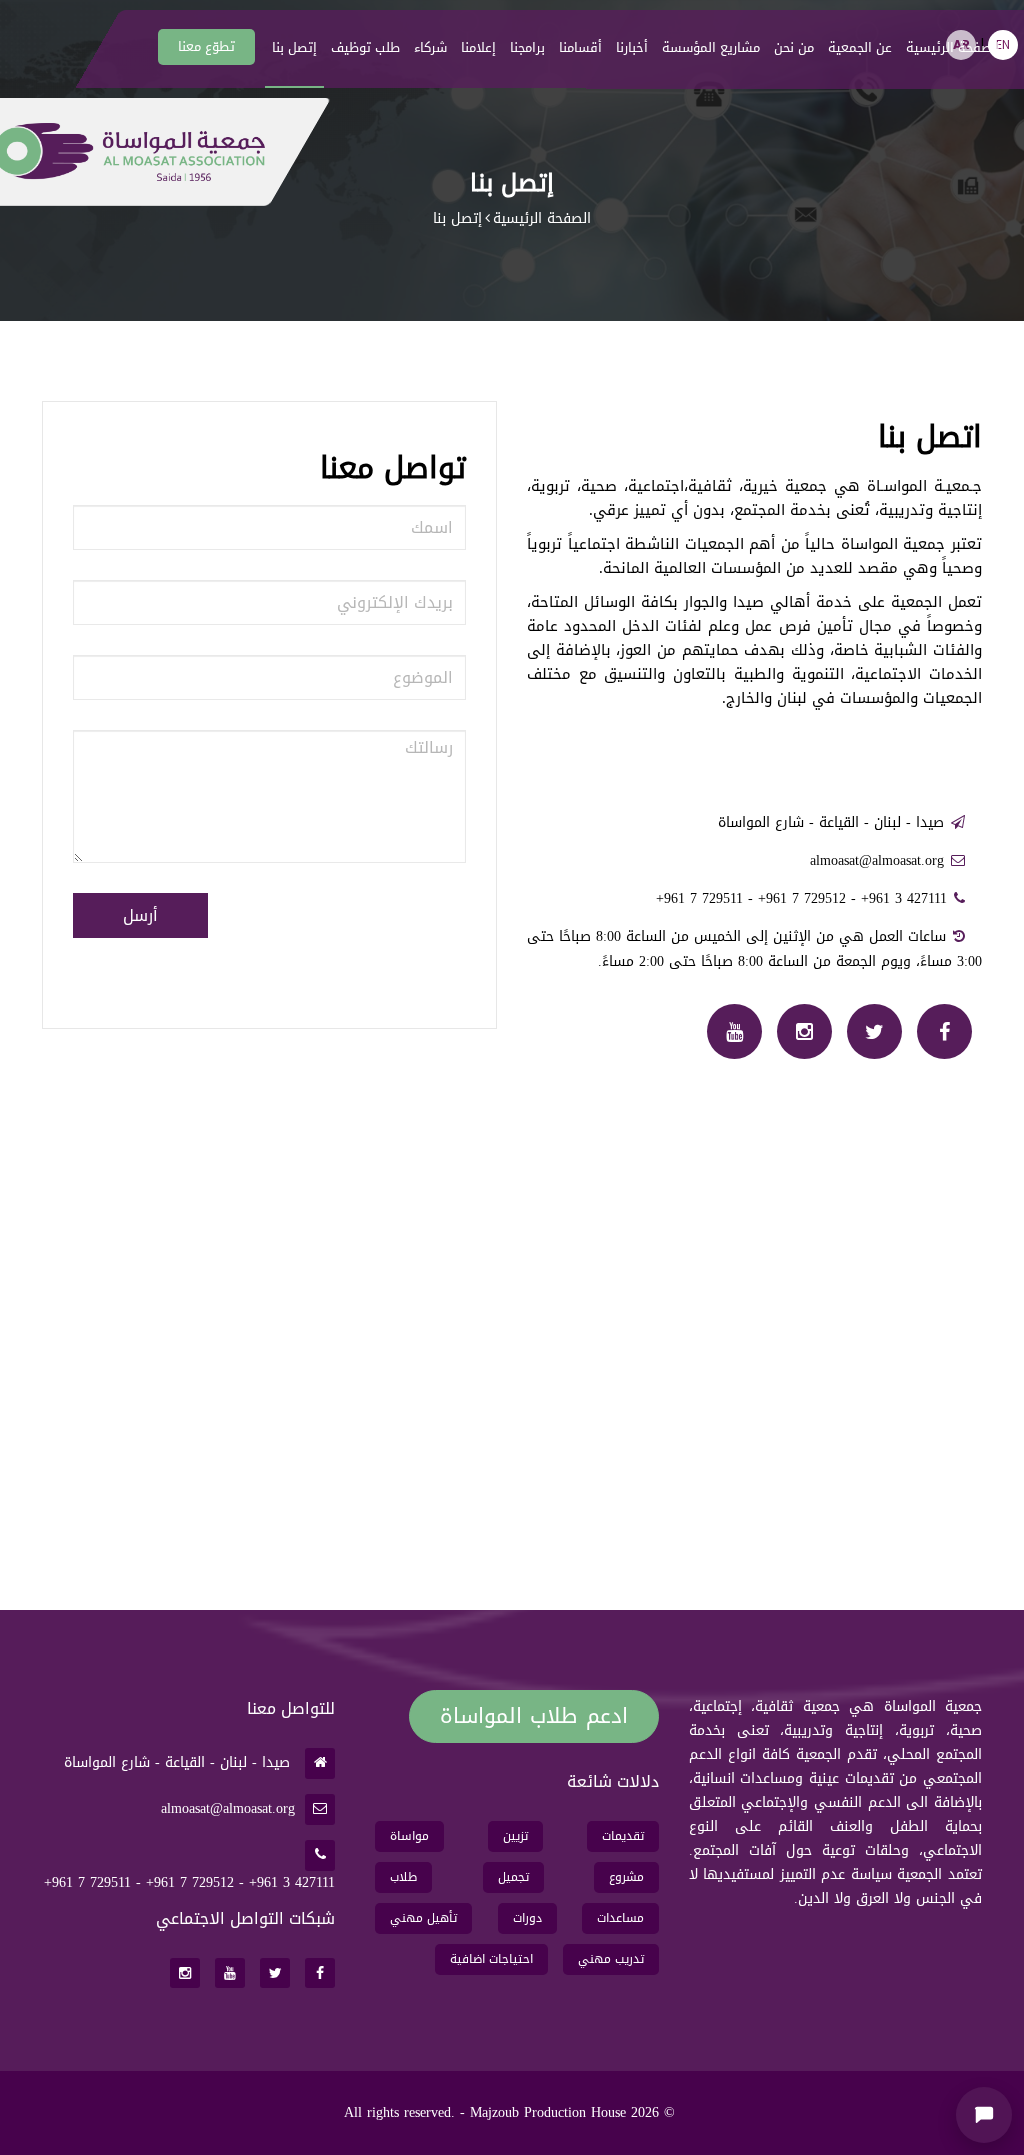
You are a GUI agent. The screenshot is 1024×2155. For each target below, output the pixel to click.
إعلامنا (478, 47)
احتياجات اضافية (491, 1959)
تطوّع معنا (206, 46)
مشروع (626, 1877)
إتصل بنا (294, 47)
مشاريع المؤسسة (711, 47)
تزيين (515, 1836)
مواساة (409, 1836)
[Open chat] (984, 2115)
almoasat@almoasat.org (877, 860)
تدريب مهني (611, 1959)
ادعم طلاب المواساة (533, 1716)
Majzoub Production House (548, 2112)
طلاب (403, 1877)
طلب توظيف (365, 47)
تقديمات (623, 1836)
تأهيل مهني (423, 1918)
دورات (527, 1918)
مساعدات (620, 1918)
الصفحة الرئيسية (953, 47)
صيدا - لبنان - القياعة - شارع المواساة (831, 822)
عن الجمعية (860, 47)
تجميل (513, 1877)
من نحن (794, 47)
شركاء (430, 47)
